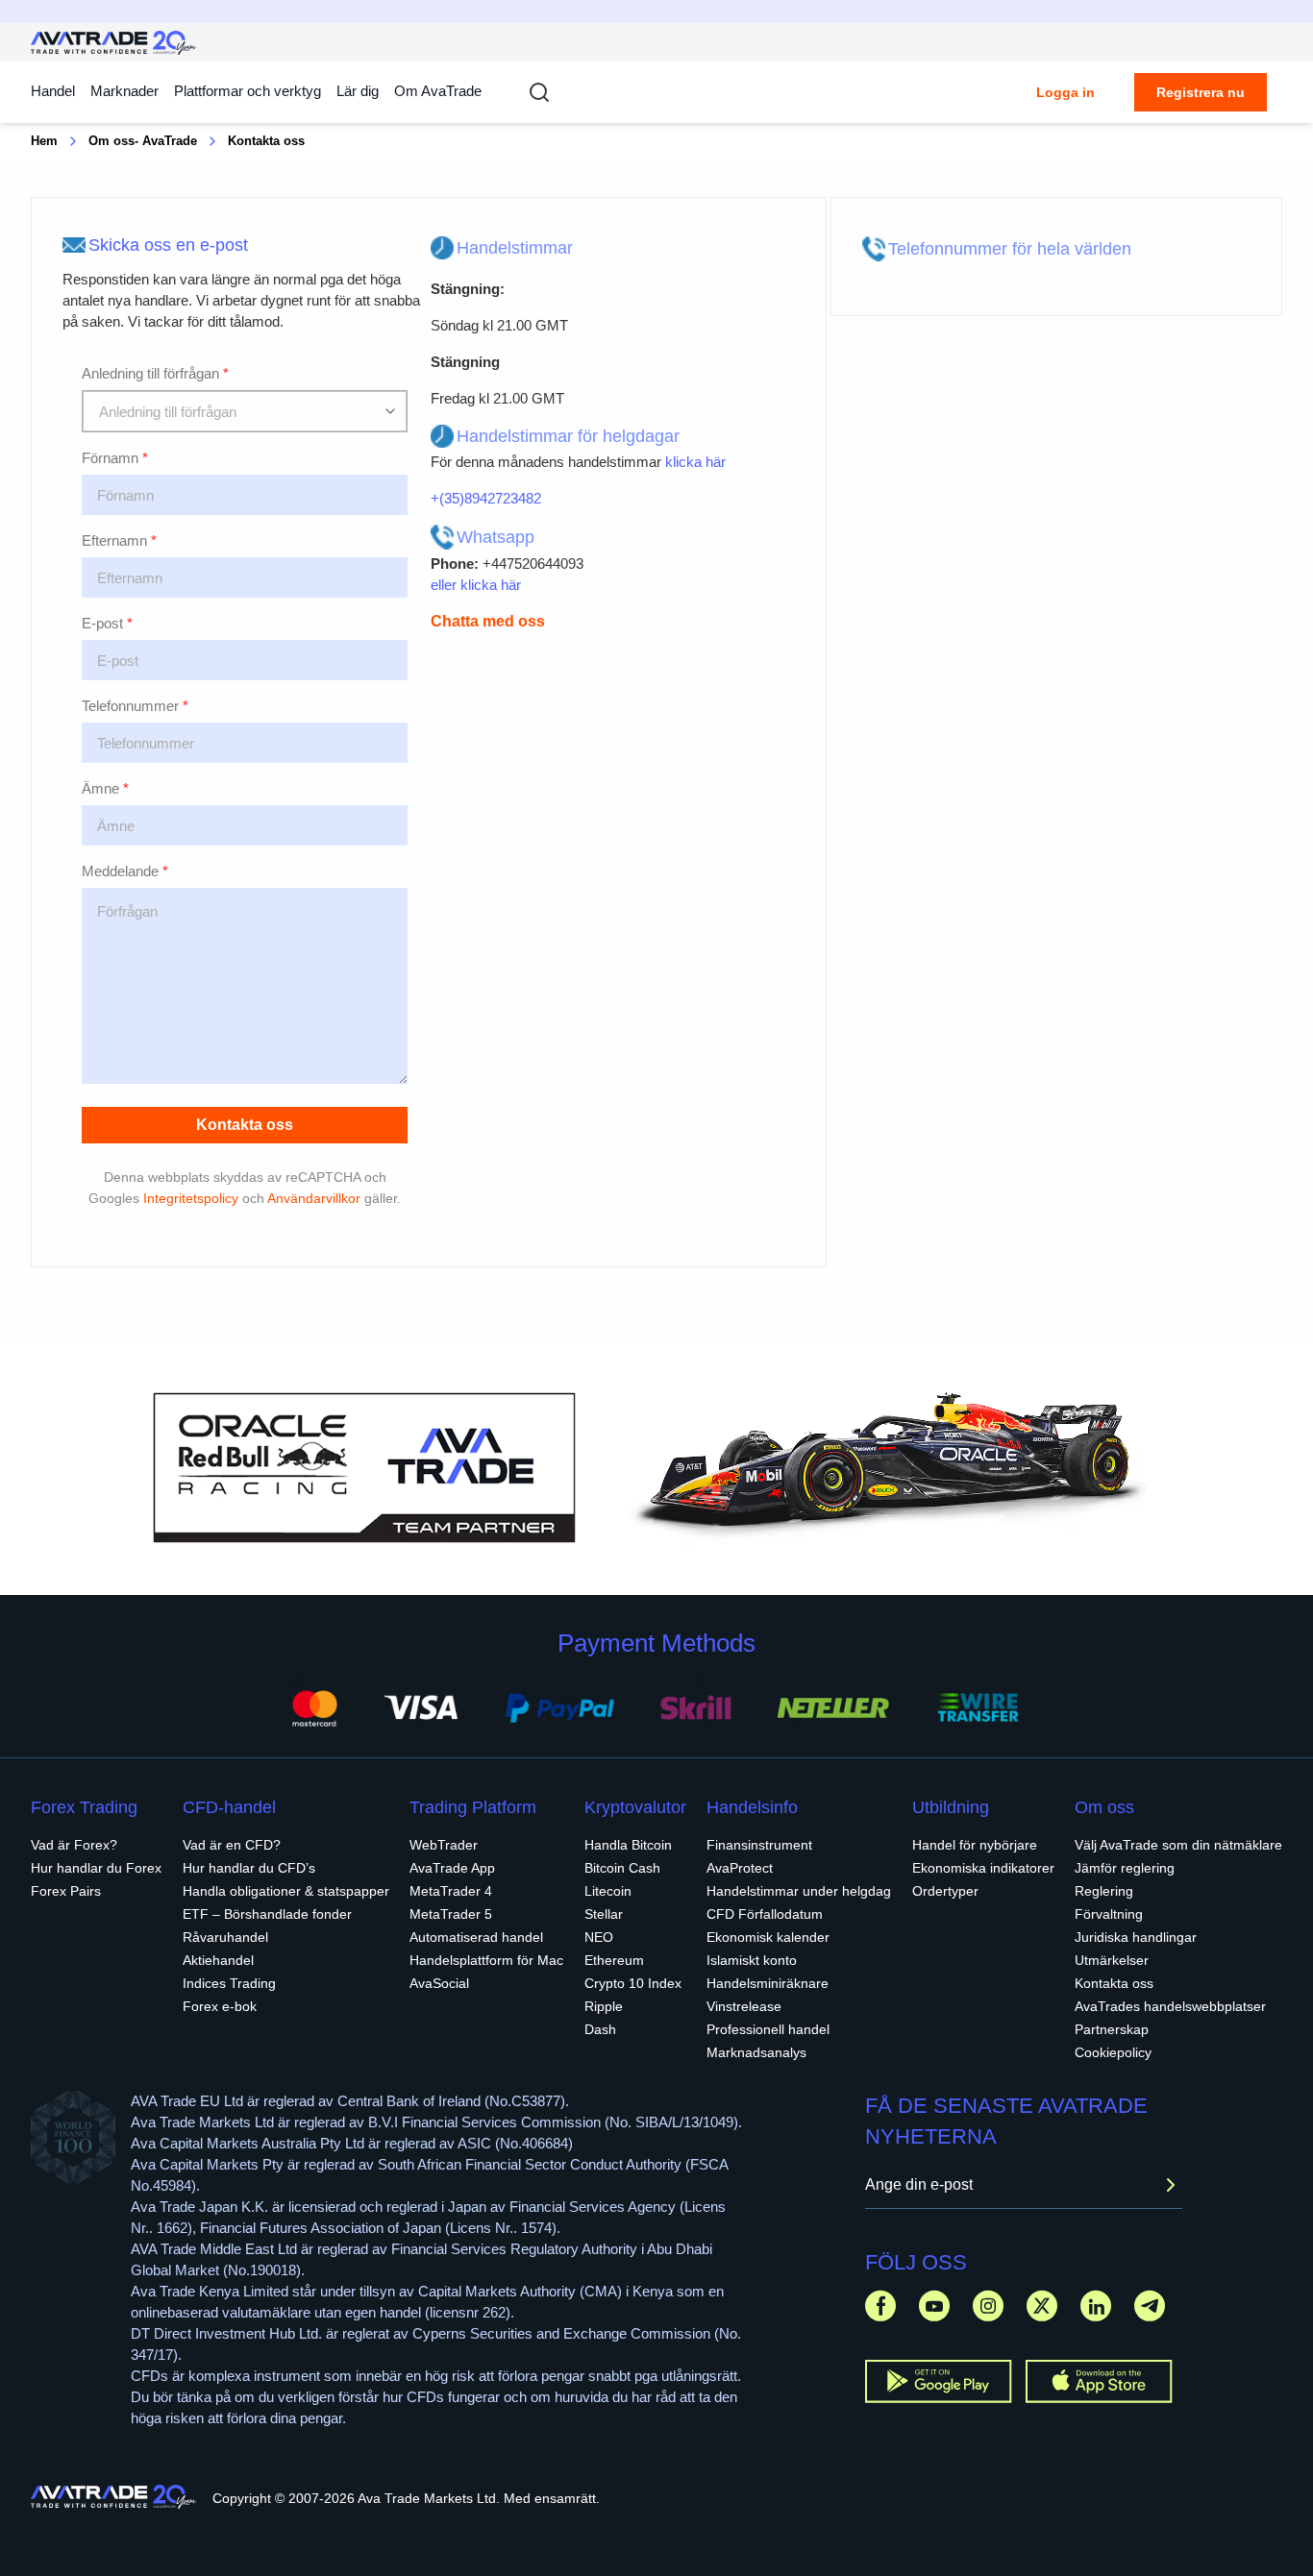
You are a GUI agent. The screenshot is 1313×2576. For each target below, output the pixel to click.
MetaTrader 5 (451, 1914)
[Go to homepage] (114, 43)
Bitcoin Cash (622, 1868)
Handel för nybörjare (975, 1845)
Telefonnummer (135, 706)
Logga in (1065, 92)
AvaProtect (740, 1868)
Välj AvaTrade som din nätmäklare (1178, 1845)
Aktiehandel (218, 1960)
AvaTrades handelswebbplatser (1170, 2006)
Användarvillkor (314, 1198)
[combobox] (245, 411)
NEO (599, 1937)
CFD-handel (229, 1807)
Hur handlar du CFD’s (249, 1868)
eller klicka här (476, 585)
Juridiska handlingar (1136, 1937)
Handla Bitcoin (628, 1845)
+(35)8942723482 (486, 498)
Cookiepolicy (1113, 2052)
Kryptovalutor (635, 1807)
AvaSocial (439, 1983)
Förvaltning (1109, 1914)
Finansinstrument (759, 1845)
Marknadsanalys (756, 2052)
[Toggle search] (539, 92)
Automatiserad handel (476, 1937)
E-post (107, 623)
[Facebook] (880, 2306)
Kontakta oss (245, 1125)
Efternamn (119, 540)
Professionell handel (768, 2029)
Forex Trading (84, 1807)
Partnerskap (1112, 2029)
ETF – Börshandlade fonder (267, 1914)
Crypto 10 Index (633, 1983)
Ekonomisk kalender (768, 1937)
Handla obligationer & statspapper (286, 1891)
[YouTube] (934, 2306)
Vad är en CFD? (232, 1845)
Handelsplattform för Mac (486, 1960)
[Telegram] (1150, 2306)
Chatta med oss (488, 621)
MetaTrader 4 (451, 1891)
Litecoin (608, 1891)
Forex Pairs (66, 1891)
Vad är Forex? (74, 1845)
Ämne (105, 788)
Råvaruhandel (225, 1937)
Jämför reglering (1125, 1868)
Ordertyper (945, 1891)
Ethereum (614, 1960)
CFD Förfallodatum (765, 1914)
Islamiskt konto (752, 1960)
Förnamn (115, 458)
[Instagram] (988, 2306)
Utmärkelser (1112, 1960)
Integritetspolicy (191, 1198)
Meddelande (125, 871)
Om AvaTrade (438, 91)
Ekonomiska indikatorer (983, 1868)
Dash (600, 2029)
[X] (1042, 2306)
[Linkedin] (1096, 2306)
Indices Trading (229, 1983)
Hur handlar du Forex (96, 1868)
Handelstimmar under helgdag (799, 1891)
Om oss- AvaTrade (143, 141)
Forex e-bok (220, 2006)
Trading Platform (473, 1807)
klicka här (695, 462)
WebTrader (444, 1845)
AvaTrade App (452, 1868)
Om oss (1104, 1807)
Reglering (1104, 1891)
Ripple (604, 2006)
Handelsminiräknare (768, 1983)
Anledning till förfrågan (155, 373)
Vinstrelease (744, 2006)
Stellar (604, 1914)
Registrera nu (1201, 92)
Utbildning (951, 1807)
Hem (44, 141)
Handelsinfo (752, 1807)
